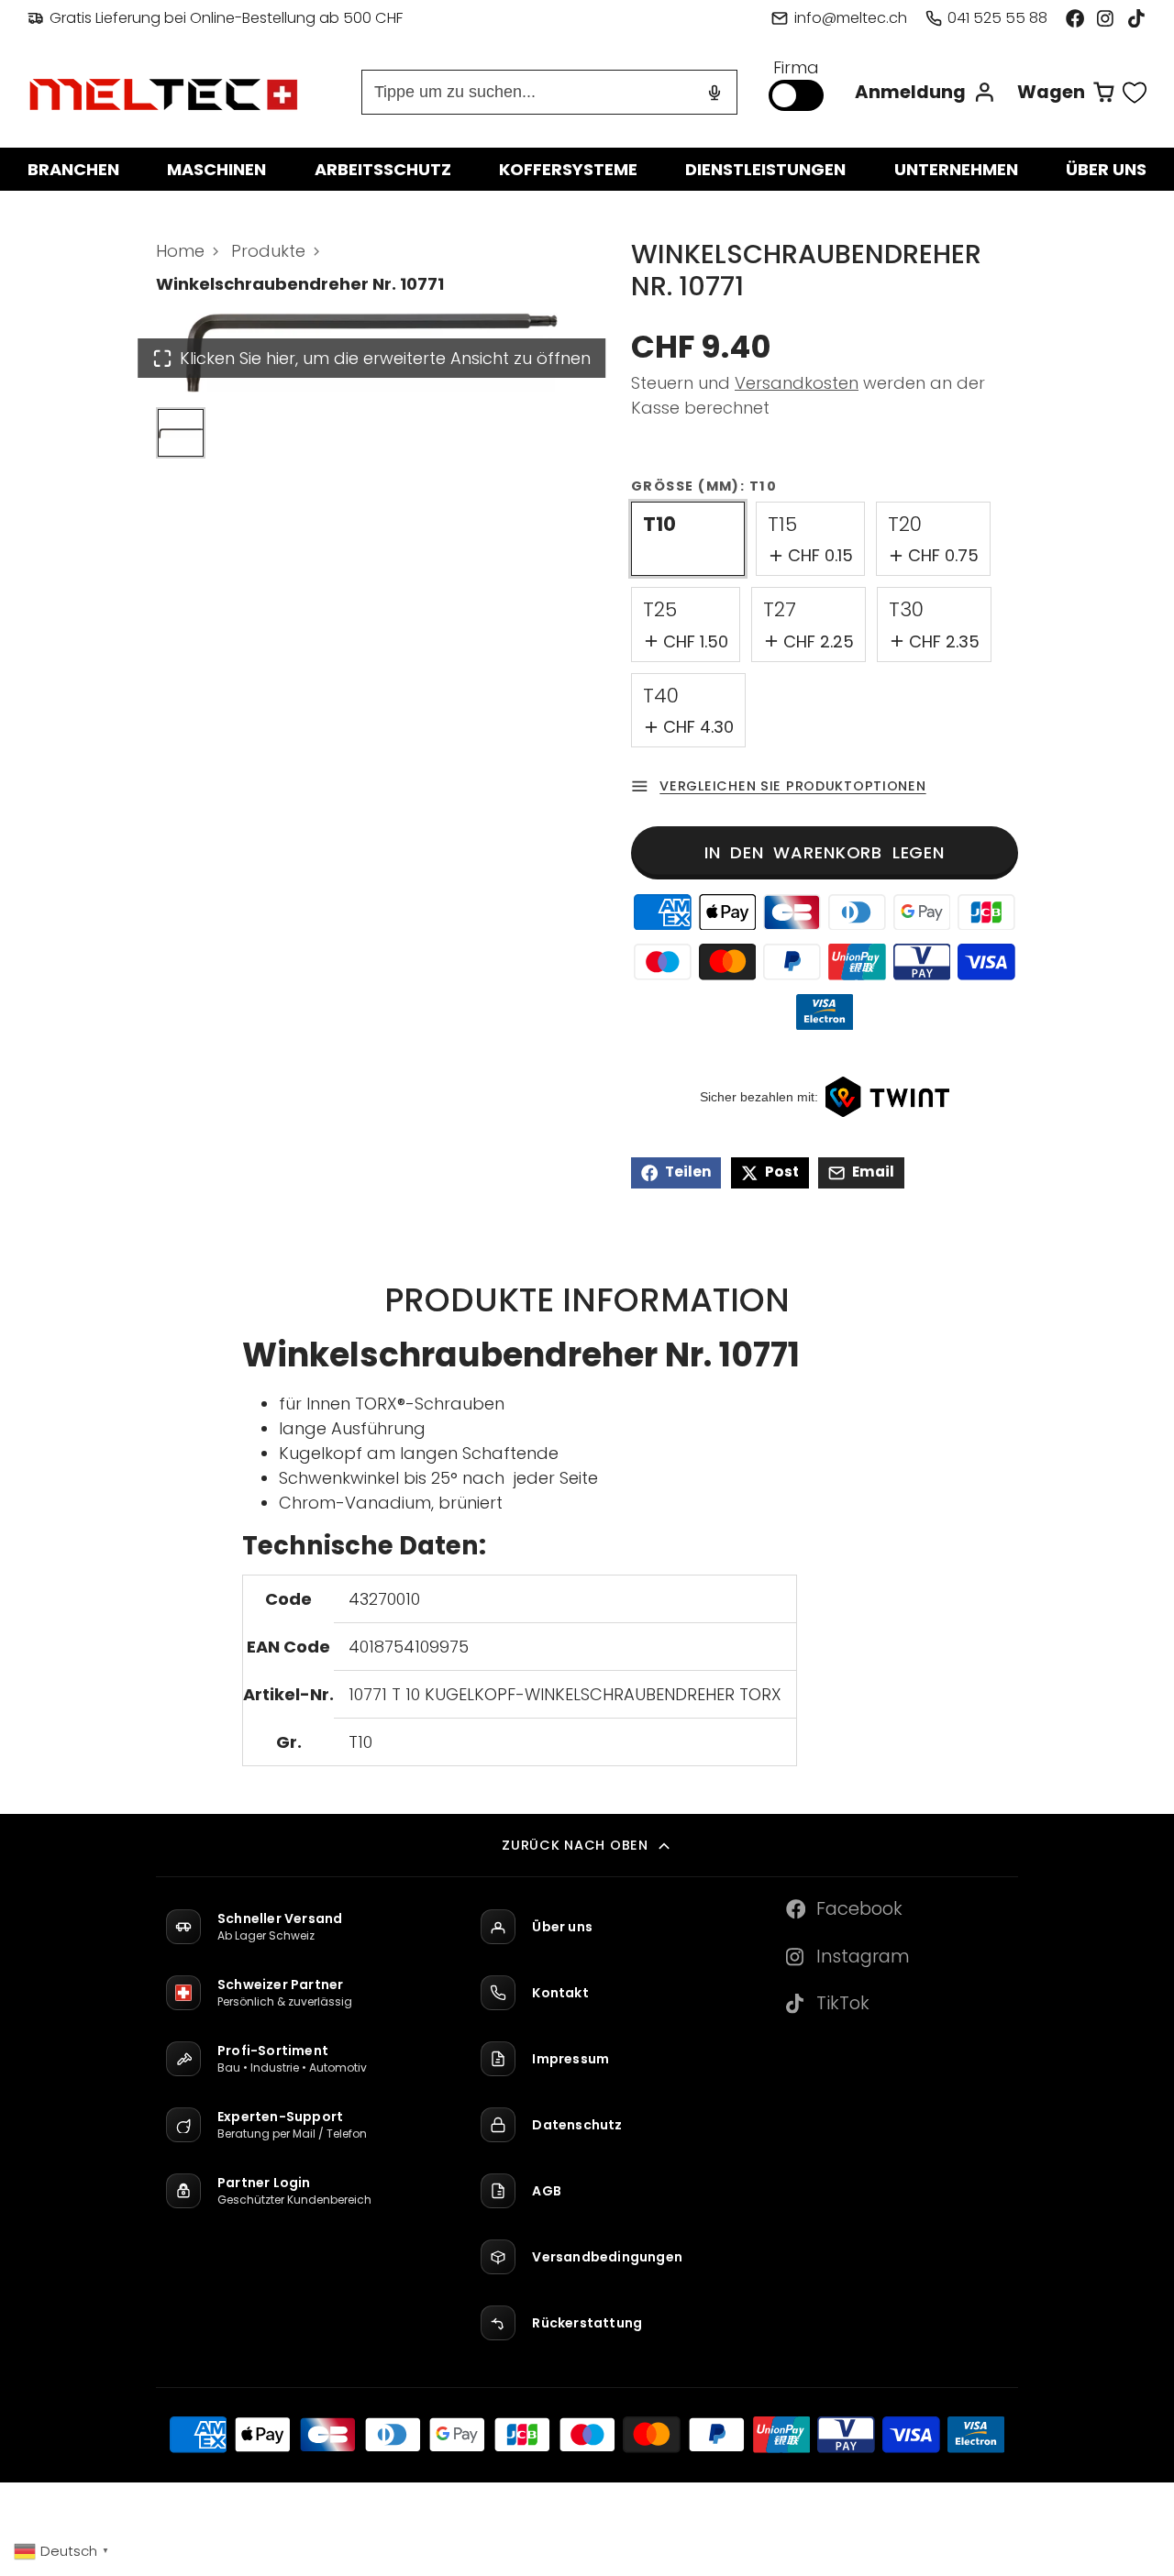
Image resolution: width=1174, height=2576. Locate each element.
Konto (925, 92)
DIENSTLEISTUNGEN (765, 169)
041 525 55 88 (997, 18)
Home (180, 251)
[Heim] (165, 93)
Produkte (268, 251)
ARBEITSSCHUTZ (383, 169)
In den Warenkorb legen (825, 852)
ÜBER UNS (1106, 169)
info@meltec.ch (850, 18)
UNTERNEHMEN (956, 169)
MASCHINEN (216, 169)
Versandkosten (797, 383)
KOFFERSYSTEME (568, 169)
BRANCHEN (73, 169)
